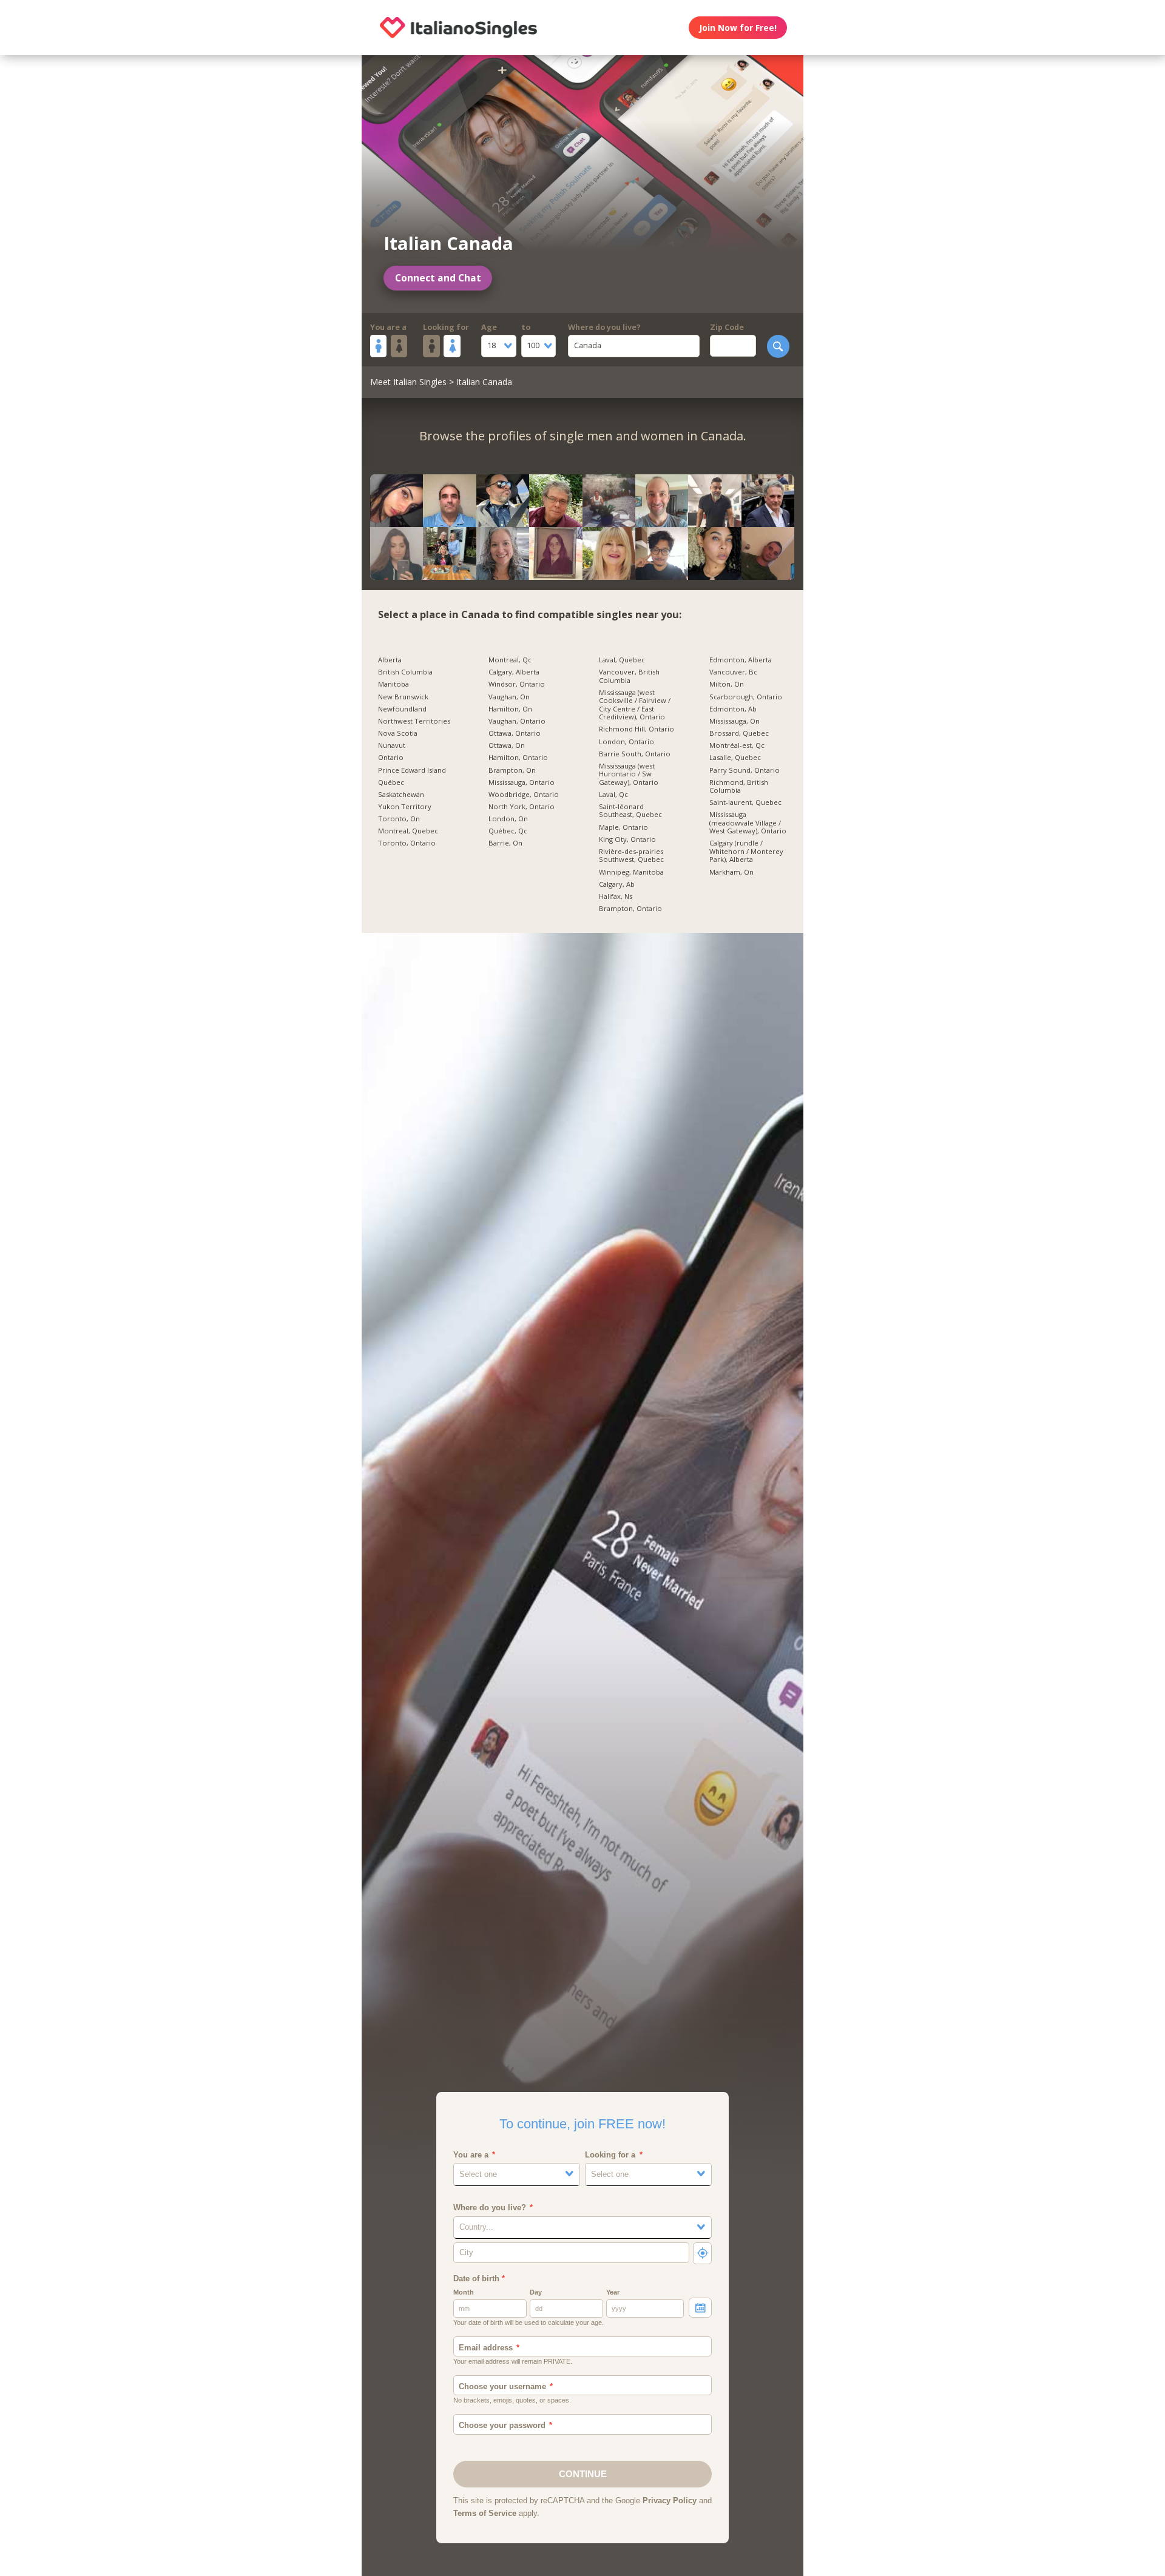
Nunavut (392, 745)
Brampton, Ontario (630, 909)
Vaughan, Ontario (517, 721)
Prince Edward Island (412, 770)
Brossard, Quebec (739, 733)
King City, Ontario (627, 839)
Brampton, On (512, 770)
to (526, 327)
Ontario (391, 758)
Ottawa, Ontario (515, 733)
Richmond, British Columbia (739, 786)
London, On (508, 819)
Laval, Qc (613, 795)
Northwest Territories (414, 721)
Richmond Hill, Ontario (637, 729)
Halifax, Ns (616, 896)
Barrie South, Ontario (635, 754)
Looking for (446, 327)
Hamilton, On (510, 709)
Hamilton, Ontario (518, 758)
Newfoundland (402, 709)
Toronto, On (399, 819)
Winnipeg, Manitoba (631, 872)
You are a (388, 327)
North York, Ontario (522, 807)
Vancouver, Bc (733, 672)
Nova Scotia (398, 733)
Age (489, 327)
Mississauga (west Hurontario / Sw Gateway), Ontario (629, 774)
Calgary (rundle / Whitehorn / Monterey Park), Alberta (746, 851)
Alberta (390, 660)
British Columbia (405, 672)
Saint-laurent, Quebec (745, 802)
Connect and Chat (438, 278)
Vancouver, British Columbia (629, 676)
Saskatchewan (401, 795)
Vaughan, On (509, 697)
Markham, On (731, 872)
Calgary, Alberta (514, 672)
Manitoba (393, 684)
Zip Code (727, 327)
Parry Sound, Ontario (745, 770)
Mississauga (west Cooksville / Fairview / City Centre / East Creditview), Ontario (635, 705)
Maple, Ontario (623, 827)
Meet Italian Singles (408, 382)
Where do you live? (604, 327)
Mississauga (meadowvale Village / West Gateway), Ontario (748, 823)
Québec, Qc (508, 831)
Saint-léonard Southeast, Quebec (630, 811)
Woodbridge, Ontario (524, 795)
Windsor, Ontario (517, 684)
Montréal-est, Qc (737, 745)
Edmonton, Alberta (741, 660)
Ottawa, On (507, 745)
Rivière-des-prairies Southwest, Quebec (631, 856)
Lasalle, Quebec (735, 758)
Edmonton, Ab (733, 709)
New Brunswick (403, 697)
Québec (391, 782)
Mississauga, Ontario (522, 782)
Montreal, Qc (510, 660)
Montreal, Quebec (408, 831)
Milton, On (727, 684)
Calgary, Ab (617, 884)
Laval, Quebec (622, 660)
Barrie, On (505, 843)
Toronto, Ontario (407, 843)
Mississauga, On (734, 721)
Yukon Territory (405, 807)
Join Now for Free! (738, 28)
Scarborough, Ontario (746, 697)
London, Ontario (626, 742)
